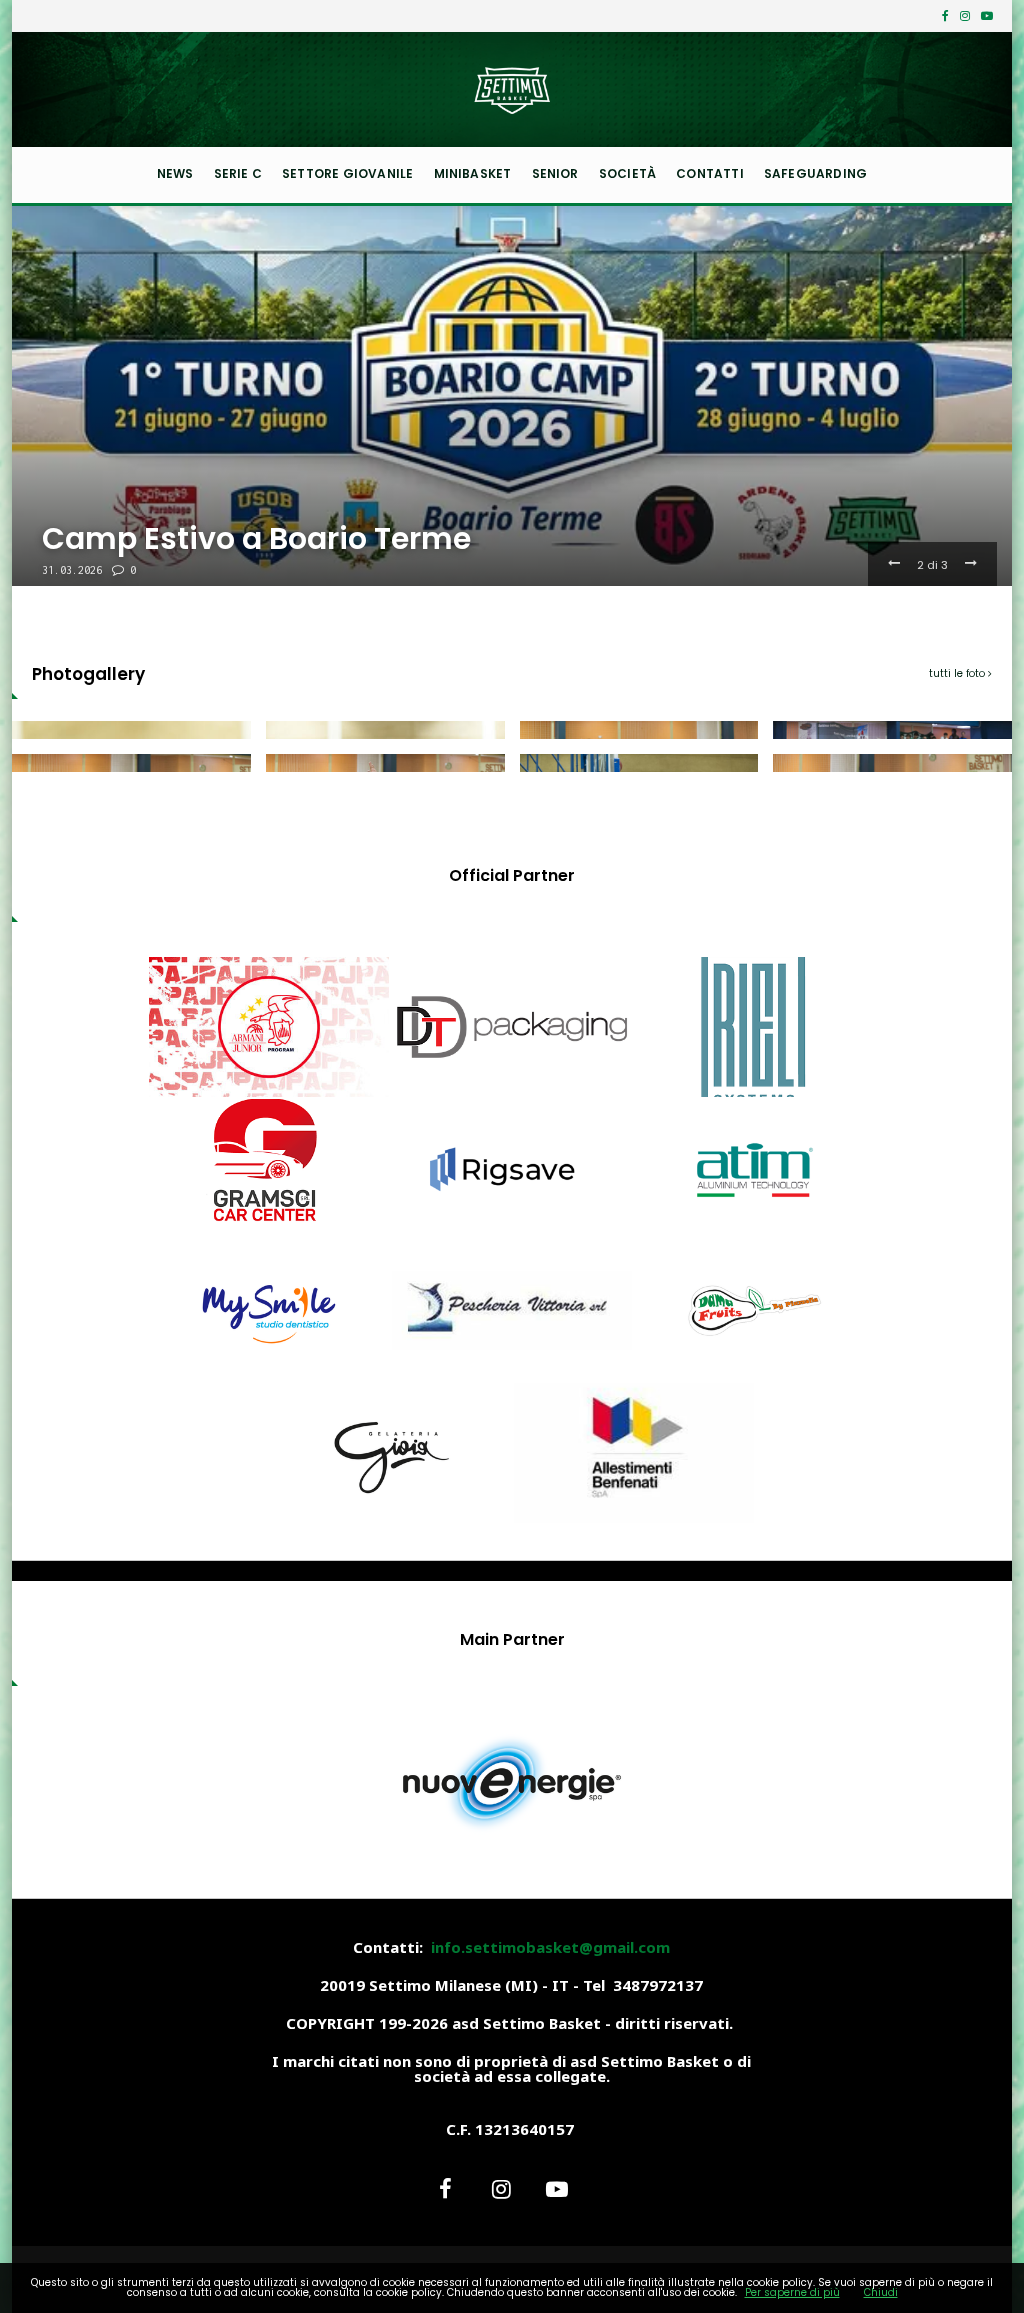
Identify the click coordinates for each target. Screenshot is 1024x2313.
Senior (555, 173)
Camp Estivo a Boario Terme (256, 538)
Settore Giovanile (347, 173)
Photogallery (88, 674)
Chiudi (881, 2292)
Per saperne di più (792, 2292)
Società (627, 173)
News (175, 173)
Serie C (238, 173)
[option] (512, 396)
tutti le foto (958, 673)
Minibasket (473, 173)
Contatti (710, 173)
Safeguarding (815, 173)
